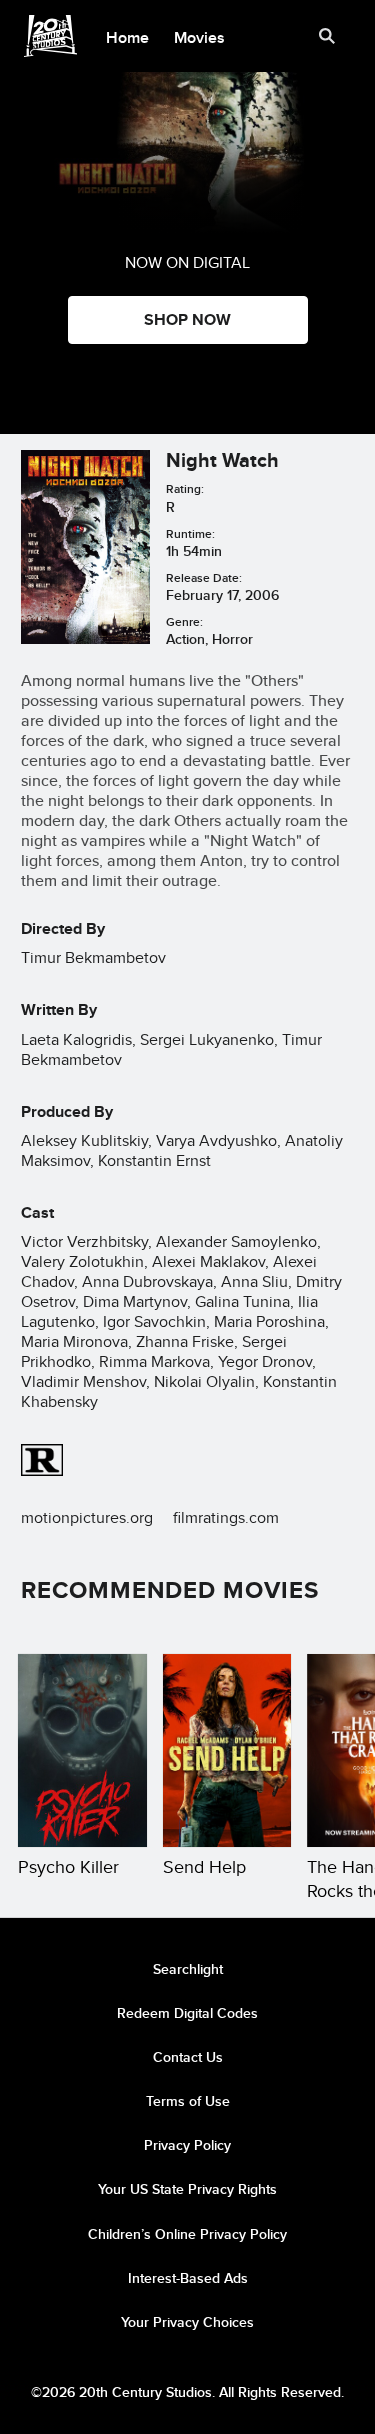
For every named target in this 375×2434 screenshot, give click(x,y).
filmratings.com (226, 1517)
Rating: (185, 488)
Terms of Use (188, 2101)
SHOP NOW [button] (187, 319)
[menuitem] (128, 36)
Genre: (184, 621)
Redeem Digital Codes (187, 2013)
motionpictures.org (87, 1517)
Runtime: (190, 533)
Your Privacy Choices (187, 2322)
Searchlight (188, 1969)
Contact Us (188, 2057)
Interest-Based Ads (188, 2278)
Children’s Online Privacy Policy (187, 2234)
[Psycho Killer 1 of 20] (82, 1750)
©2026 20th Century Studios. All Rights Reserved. (187, 2392)
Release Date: (204, 577)
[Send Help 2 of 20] (227, 1750)
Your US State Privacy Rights (187, 2189)
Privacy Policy (187, 2145)
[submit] (327, 36)
